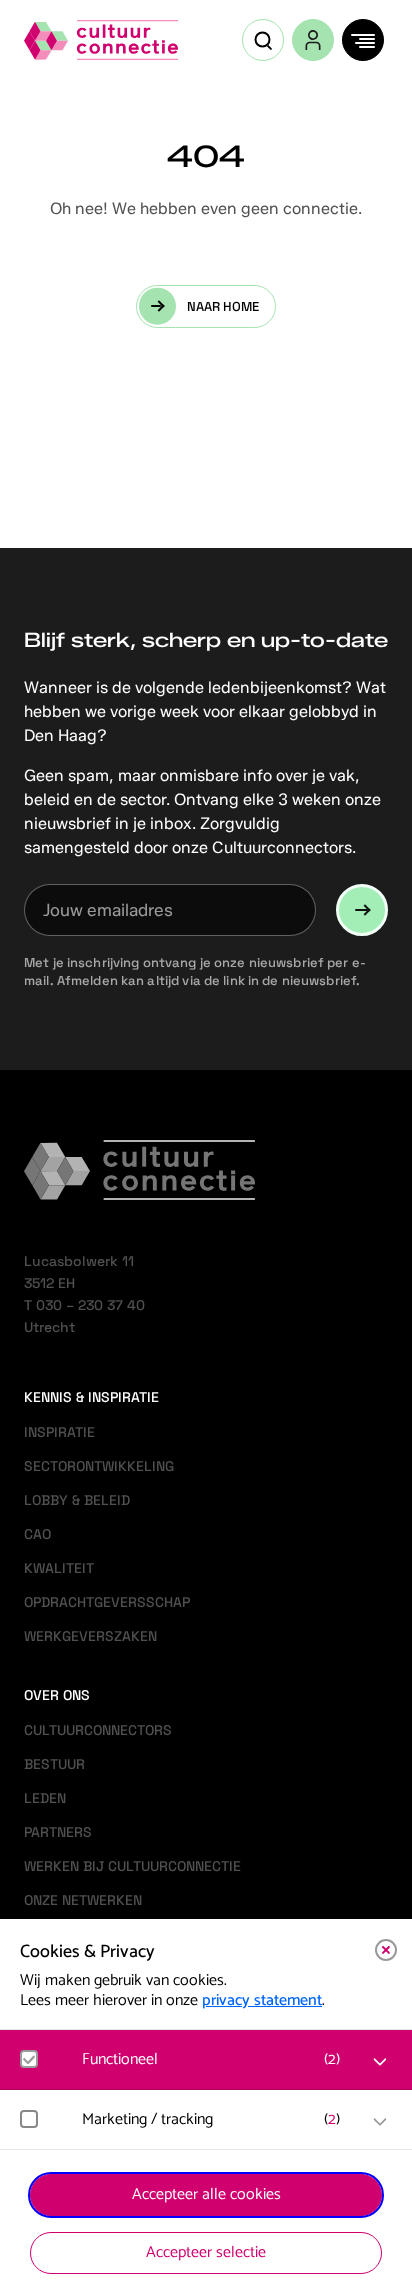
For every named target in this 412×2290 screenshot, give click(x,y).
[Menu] (363, 40)
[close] (386, 1950)
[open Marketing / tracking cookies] (380, 2122)
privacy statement (262, 2000)
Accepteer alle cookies (206, 2194)
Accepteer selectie (206, 2252)
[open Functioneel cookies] (380, 2062)
